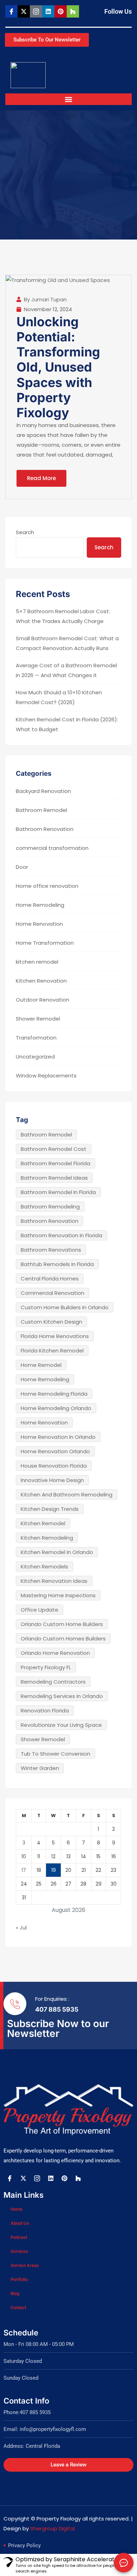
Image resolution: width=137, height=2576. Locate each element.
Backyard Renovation (43, 791)
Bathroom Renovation (45, 829)
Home (17, 2209)
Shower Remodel (38, 1019)
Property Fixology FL (46, 1667)
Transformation (36, 1038)
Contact (18, 2308)
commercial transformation (52, 848)
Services (19, 2251)
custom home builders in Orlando (65, 1307)
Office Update (40, 1610)
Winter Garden (40, 1768)
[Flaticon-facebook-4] (11, 11)
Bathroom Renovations (51, 1250)
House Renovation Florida (54, 1466)
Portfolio (19, 2279)
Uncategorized (35, 1057)
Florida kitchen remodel (52, 1351)
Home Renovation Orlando (55, 1451)
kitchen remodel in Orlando (57, 1552)
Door (22, 867)
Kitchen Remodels (44, 1566)
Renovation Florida (45, 1710)
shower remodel (43, 1739)
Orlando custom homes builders (63, 1638)
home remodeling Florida (54, 1394)
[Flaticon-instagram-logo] (36, 11)
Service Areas (25, 2265)
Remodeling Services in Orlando (62, 1696)
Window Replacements (46, 1076)
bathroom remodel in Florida (58, 1192)
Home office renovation (47, 886)
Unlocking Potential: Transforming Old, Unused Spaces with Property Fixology (58, 367)
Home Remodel (41, 1365)
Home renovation (44, 1423)
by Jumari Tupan (45, 299)
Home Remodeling (40, 905)
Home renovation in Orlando (58, 1437)
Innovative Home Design (52, 1480)
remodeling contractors (53, 1682)
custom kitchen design (51, 1322)
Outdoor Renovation (43, 1000)
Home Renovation (39, 924)
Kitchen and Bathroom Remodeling (67, 1495)
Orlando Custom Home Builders (62, 1624)
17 (24, 1870)
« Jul (21, 1928)
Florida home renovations (55, 1336)
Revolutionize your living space (61, 1725)
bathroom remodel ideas (54, 1178)
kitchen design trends (50, 1509)
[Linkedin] (48, 11)
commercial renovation (53, 1293)
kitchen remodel (37, 962)
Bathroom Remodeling (50, 1207)
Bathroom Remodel (41, 810)
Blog (15, 2293)
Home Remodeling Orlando (56, 1408)
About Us (20, 2223)
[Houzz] (73, 11)
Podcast (19, 2237)
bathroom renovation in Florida (61, 1235)
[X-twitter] (24, 11)
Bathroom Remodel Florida (56, 1163)
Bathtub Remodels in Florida (57, 1264)
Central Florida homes (50, 1279)
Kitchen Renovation (41, 981)
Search (25, 532)
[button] (69, 99)
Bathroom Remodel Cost (54, 1149)
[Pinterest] (61, 11)
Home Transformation (45, 943)
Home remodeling (45, 1379)
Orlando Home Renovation (55, 1653)
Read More (41, 478)
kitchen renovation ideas (54, 1581)
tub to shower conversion (56, 1754)
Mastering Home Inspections (58, 1595)
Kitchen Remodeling (47, 1538)
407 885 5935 (57, 2009)
